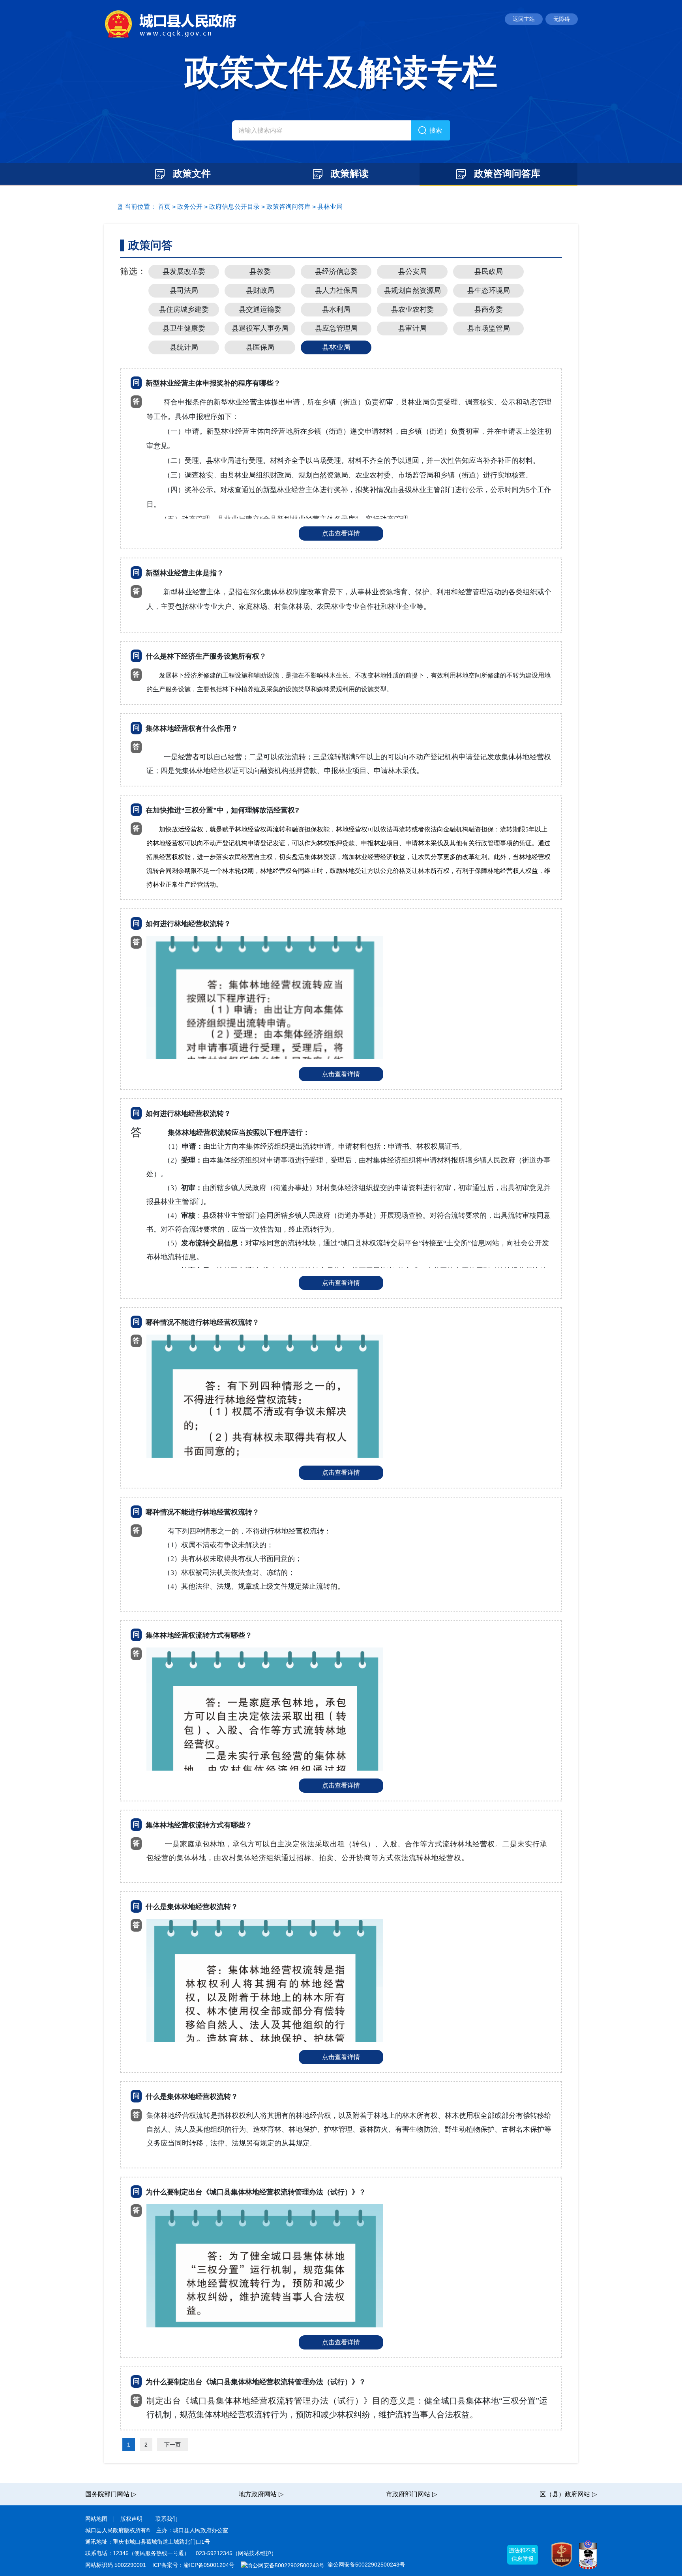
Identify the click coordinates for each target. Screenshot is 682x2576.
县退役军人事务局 (260, 328)
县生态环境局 (489, 290)
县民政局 (489, 271)
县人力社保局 (336, 290)
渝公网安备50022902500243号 (365, 2565)
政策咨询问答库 (506, 173)
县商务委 (489, 309)
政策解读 (348, 173)
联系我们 (167, 2519)
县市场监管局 (489, 328)
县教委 (260, 271)
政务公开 (190, 207)
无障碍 (562, 19)
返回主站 (524, 19)
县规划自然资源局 (412, 290)
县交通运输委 (260, 309)
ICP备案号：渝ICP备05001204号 (193, 2565)
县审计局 (412, 328)
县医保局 (260, 347)
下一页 (172, 2445)
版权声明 (131, 2519)
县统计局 (184, 347)
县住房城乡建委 (184, 309)
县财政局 (260, 290)
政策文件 (190, 173)
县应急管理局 (336, 328)
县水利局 (336, 309)
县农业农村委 (412, 309)
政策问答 (150, 245)
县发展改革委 (184, 271)
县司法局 (184, 290)
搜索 (436, 130)
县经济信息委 (336, 271)
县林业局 (330, 207)
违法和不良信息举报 (523, 2554)
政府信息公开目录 (234, 207)
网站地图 (96, 2519)
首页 (164, 207)
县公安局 (412, 271)
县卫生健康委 (184, 328)
